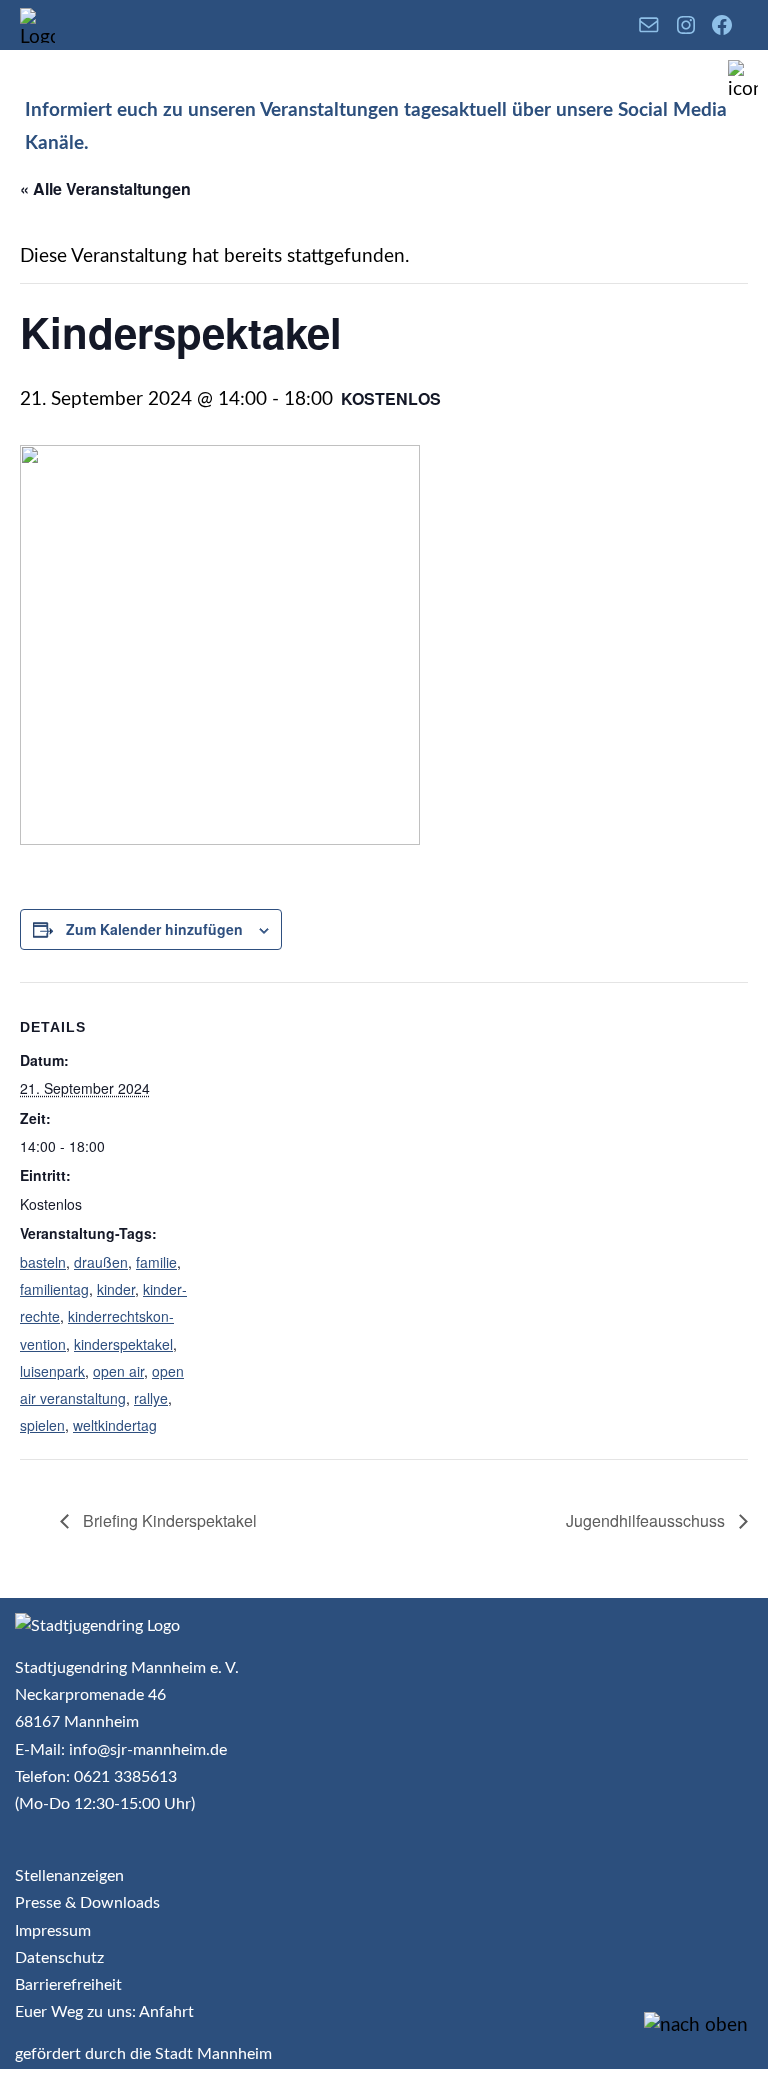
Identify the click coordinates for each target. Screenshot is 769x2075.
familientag (54, 1289)
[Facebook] (722, 25)
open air (118, 1371)
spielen (42, 1425)
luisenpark (52, 1371)
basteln (43, 1262)
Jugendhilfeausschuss (647, 1520)
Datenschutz (59, 1958)
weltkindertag (115, 1425)
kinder (116, 1289)
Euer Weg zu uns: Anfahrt (104, 2012)
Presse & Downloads (87, 1903)
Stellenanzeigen (69, 1876)
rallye (151, 1398)
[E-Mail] (649, 25)
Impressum (53, 1931)
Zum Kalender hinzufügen (154, 929)
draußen (101, 1262)
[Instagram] (686, 25)
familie (156, 1262)
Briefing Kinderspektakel (168, 1520)
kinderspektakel (123, 1344)
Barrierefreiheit (68, 1985)
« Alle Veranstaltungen (105, 188)
